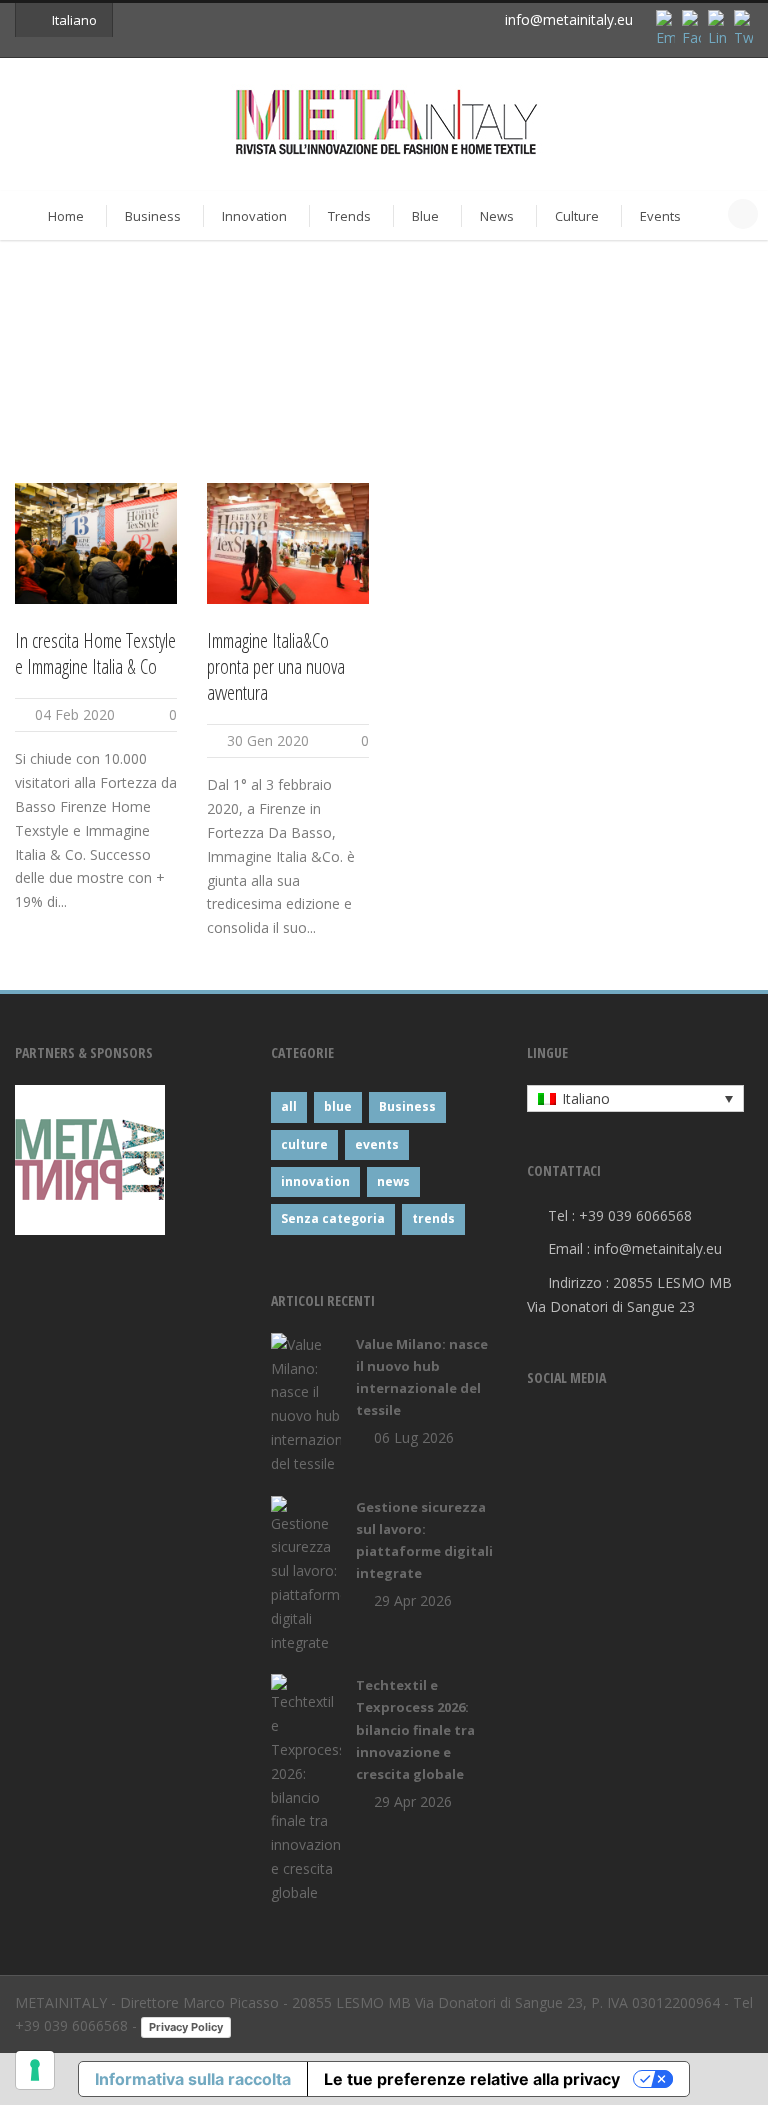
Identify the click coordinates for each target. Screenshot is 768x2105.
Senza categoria (333, 1218)
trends (433, 1218)
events (377, 1144)
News (497, 216)
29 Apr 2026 (413, 1600)
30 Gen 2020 (268, 740)
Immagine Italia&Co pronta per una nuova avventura (276, 666)
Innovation (254, 216)
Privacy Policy (186, 2027)
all (289, 1106)
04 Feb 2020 (75, 714)
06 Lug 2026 (414, 1437)
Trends (349, 216)
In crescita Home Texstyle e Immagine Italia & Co (95, 653)
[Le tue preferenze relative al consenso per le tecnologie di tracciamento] (35, 2070)
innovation (315, 1181)
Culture (577, 216)
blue (338, 1106)
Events (660, 216)
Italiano (74, 20)
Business (153, 216)
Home (66, 216)
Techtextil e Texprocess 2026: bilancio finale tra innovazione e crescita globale (415, 1729)
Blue (425, 216)
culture (304, 1144)
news (393, 1181)
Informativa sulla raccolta (193, 2079)
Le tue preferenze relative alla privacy (472, 2079)
